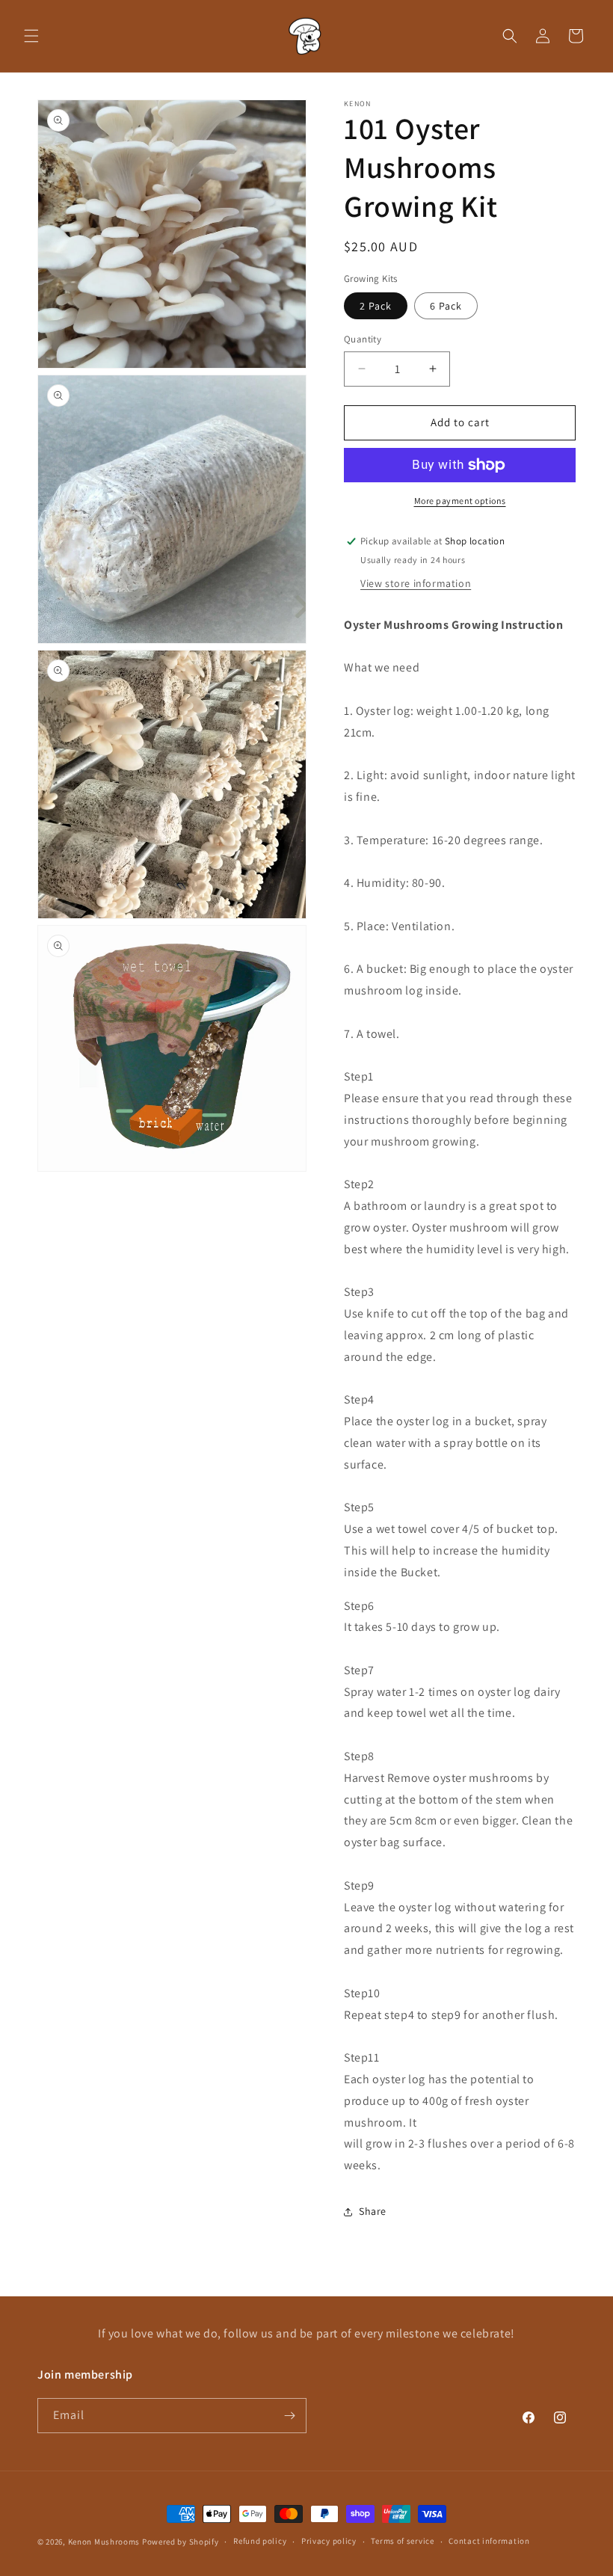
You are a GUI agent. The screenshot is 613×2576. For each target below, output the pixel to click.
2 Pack (376, 306)
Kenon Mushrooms (104, 2542)
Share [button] (373, 2211)
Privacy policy (329, 2541)
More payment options (460, 501)
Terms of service (402, 2541)
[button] (31, 36)
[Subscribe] (289, 2416)
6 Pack (446, 306)
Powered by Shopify (181, 2542)
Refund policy (260, 2541)
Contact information (489, 2541)
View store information (416, 583)
